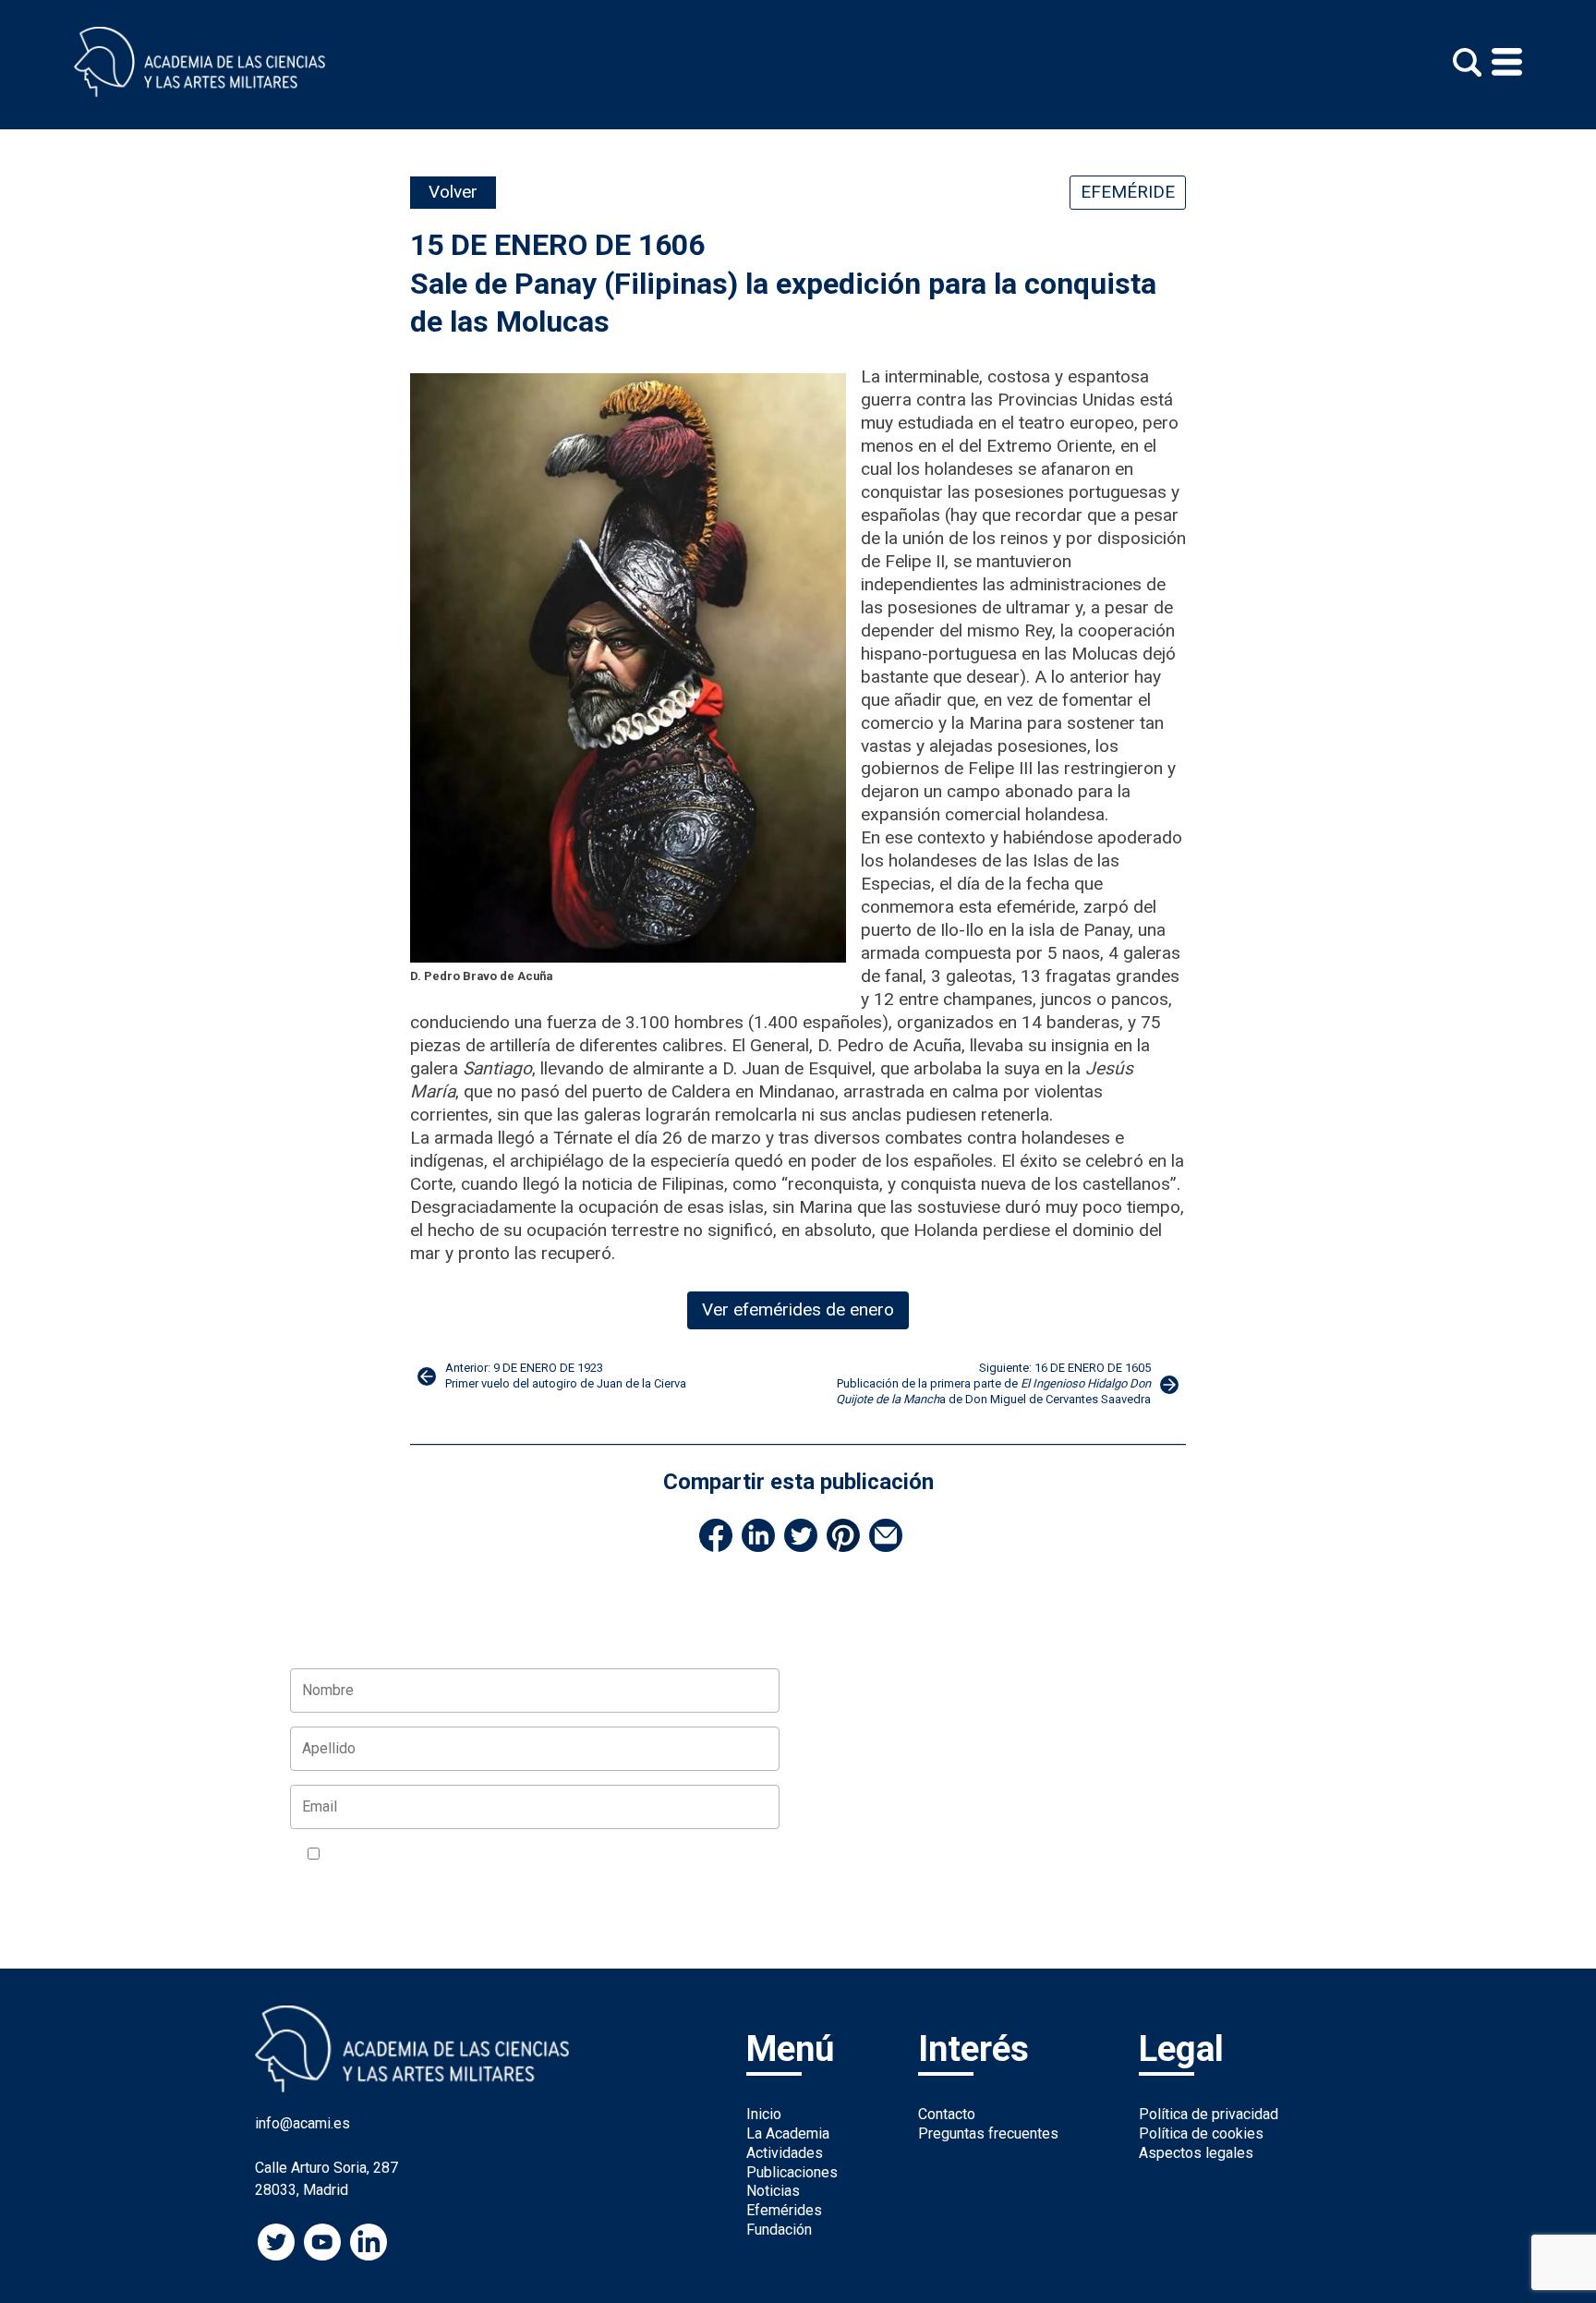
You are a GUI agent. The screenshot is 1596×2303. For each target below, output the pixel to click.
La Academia (788, 2133)
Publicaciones (792, 2172)
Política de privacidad (1209, 2114)
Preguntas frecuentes (988, 2133)
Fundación (779, 2230)
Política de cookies (1201, 2133)
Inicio (764, 2114)
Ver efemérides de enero (798, 1309)
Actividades (785, 2153)
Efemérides (784, 2210)
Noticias (773, 2191)
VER (546, 1855)
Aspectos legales (1196, 2153)
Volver (453, 192)
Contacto (947, 2114)
